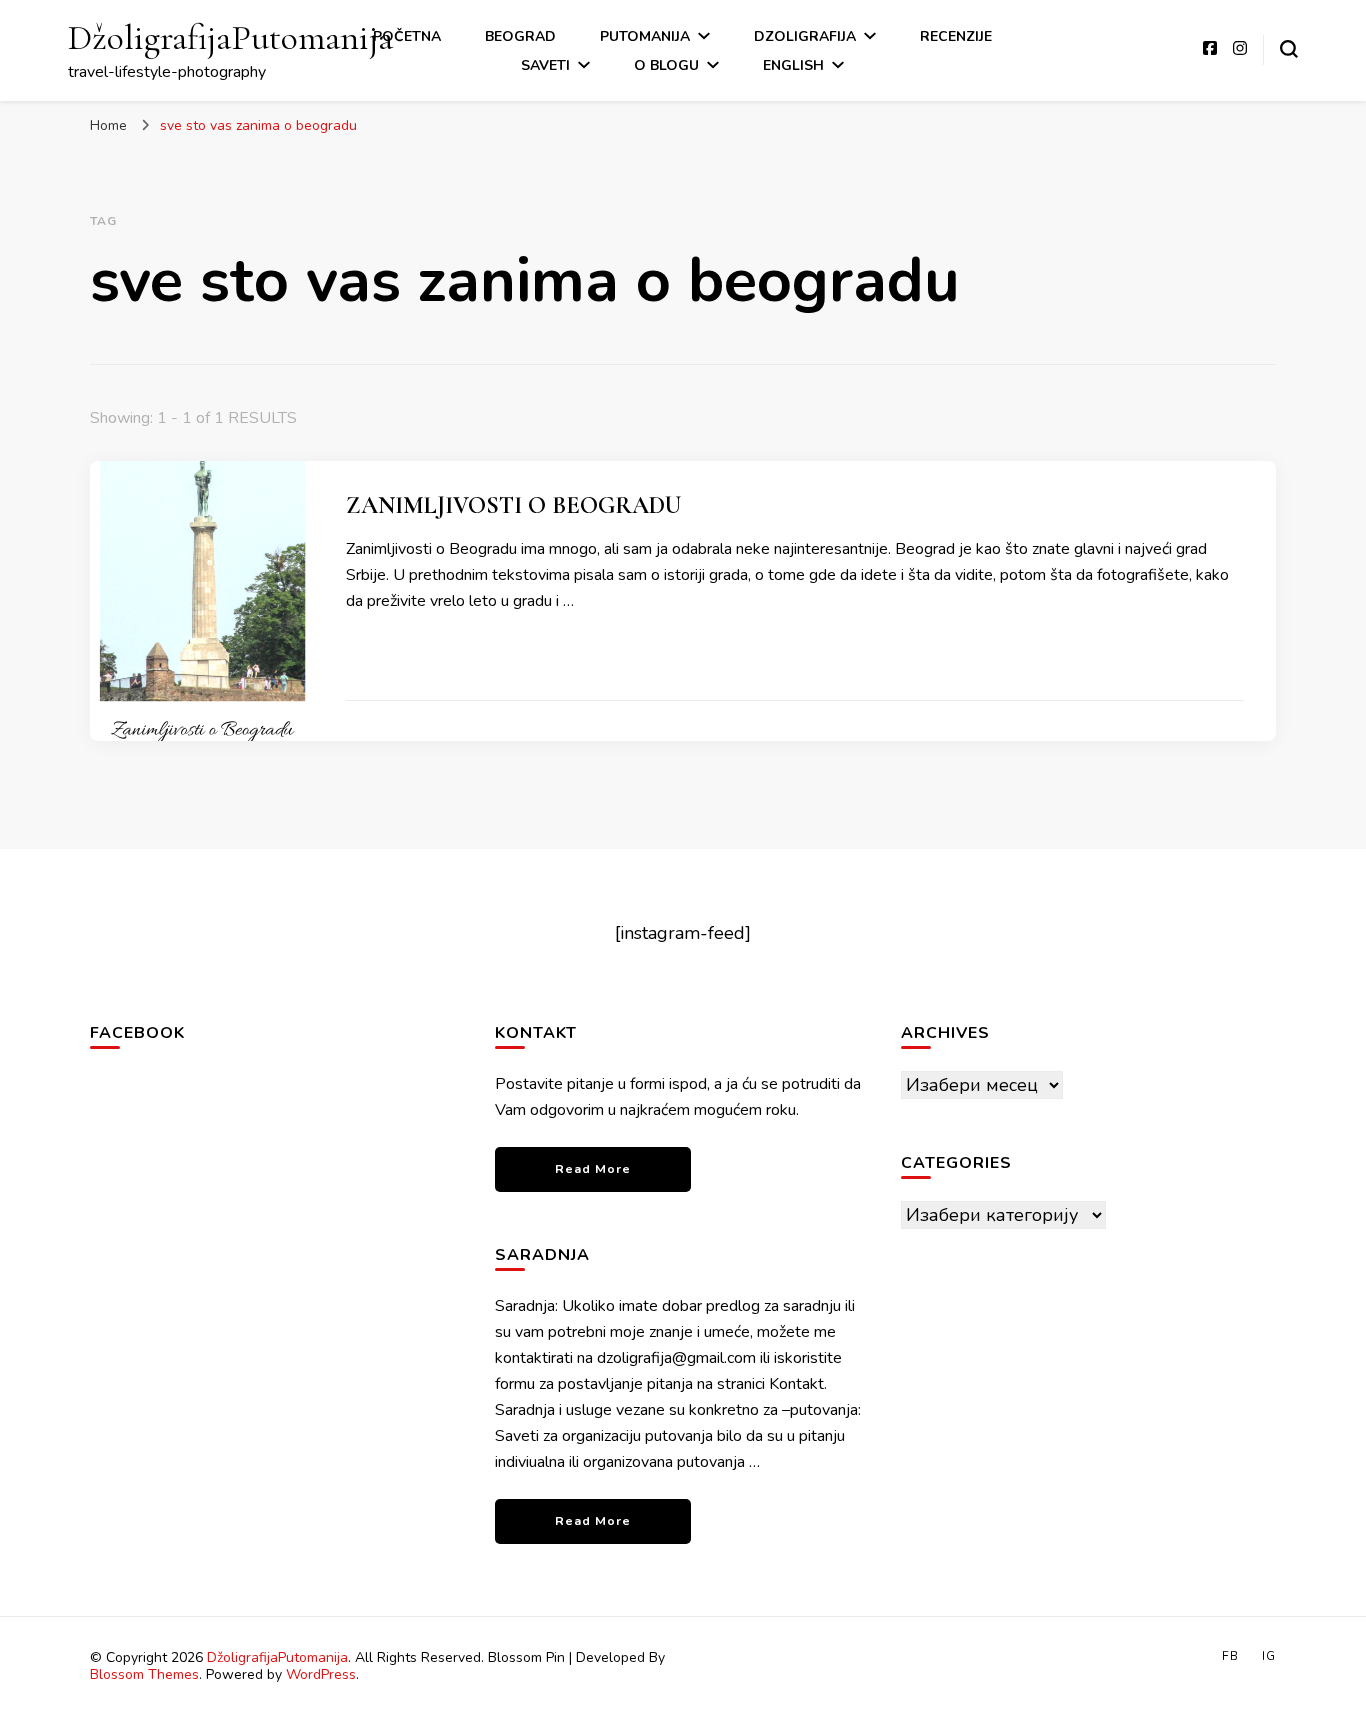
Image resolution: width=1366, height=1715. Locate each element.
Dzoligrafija (805, 36)
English (793, 65)
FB (1230, 1656)
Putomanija (645, 36)
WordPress (321, 1674)
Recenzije (956, 36)
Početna (407, 36)
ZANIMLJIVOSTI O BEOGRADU (513, 505)
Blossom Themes (144, 1674)
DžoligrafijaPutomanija (230, 37)
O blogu (666, 65)
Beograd (520, 36)
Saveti (545, 65)
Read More (593, 1168)
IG (1269, 1656)
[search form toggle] (1289, 49)
